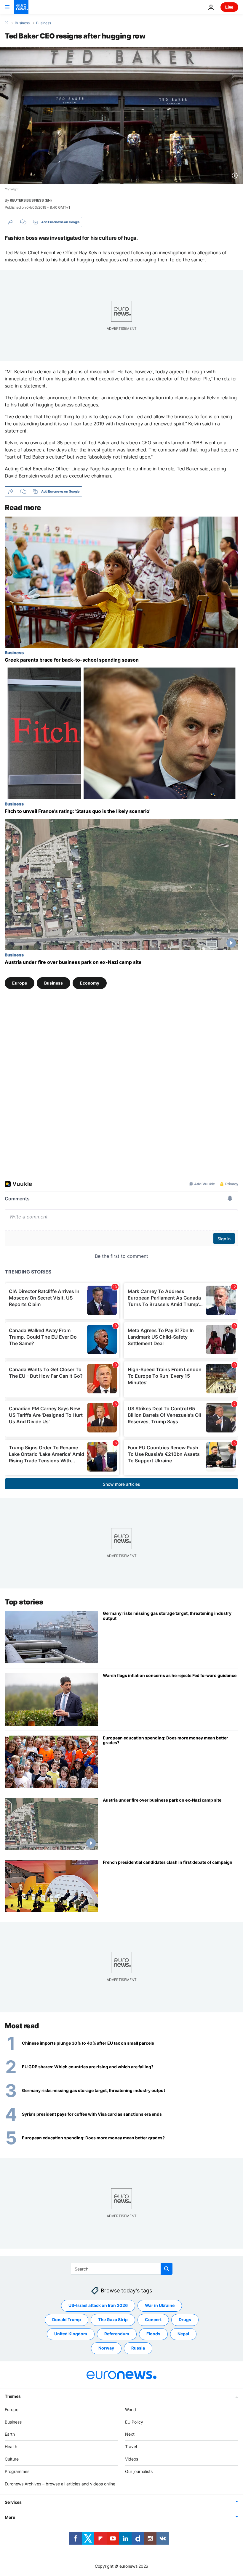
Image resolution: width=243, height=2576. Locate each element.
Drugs (185, 2319)
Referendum (117, 2334)
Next (130, 2434)
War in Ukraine (160, 2305)
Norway (106, 2348)
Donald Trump (67, 2319)
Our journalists (139, 2471)
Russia (138, 2348)
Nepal (183, 2334)
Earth (10, 2434)
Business (22, 23)
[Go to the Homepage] (21, 7)
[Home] (7, 23)
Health (11, 2446)
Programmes (17, 2471)
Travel (131, 2446)
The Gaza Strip (113, 2319)
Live (229, 7)
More (10, 2517)
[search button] (167, 2269)
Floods (153, 2334)
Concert (153, 2319)
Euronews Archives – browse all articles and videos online (60, 2484)
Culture (12, 2459)
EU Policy (134, 2422)
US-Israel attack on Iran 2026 (98, 2305)
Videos (132, 2459)
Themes (13, 2396)
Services (13, 2502)
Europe (20, 983)
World (131, 2409)
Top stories (24, 1602)
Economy (90, 983)
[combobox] (122, 2269)
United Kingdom (71, 2334)
